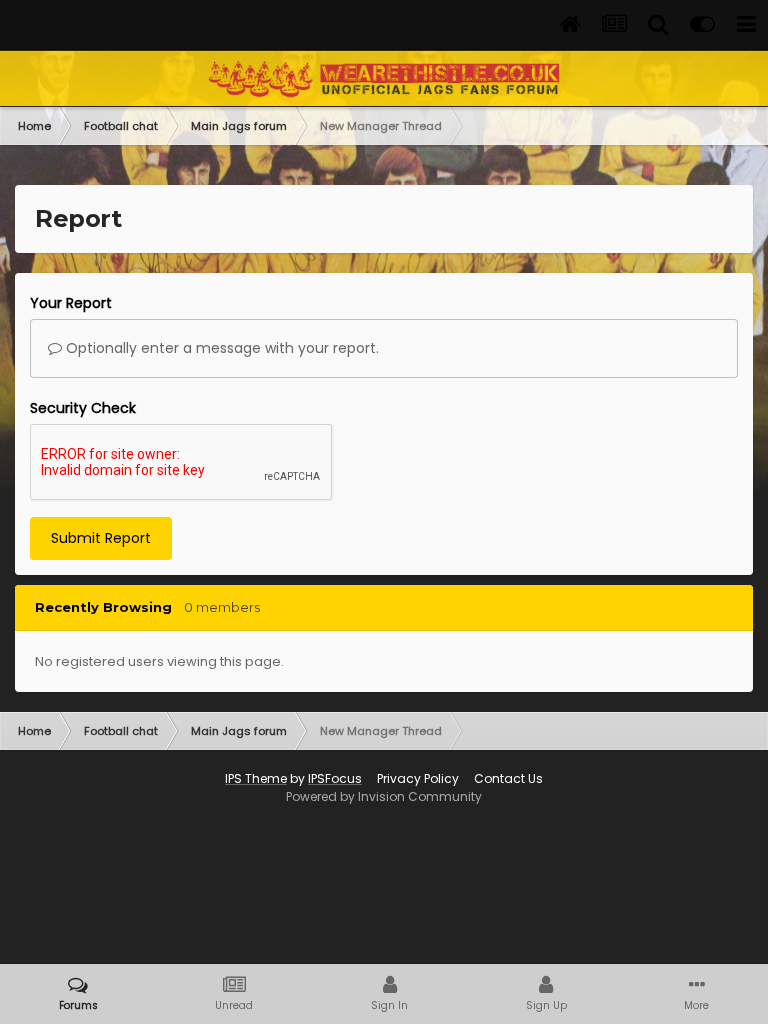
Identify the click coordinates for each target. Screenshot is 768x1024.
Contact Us (508, 778)
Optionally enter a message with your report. (220, 348)
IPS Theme (256, 778)
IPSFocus (335, 778)
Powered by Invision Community (384, 796)
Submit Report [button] (101, 538)
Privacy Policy (418, 778)
